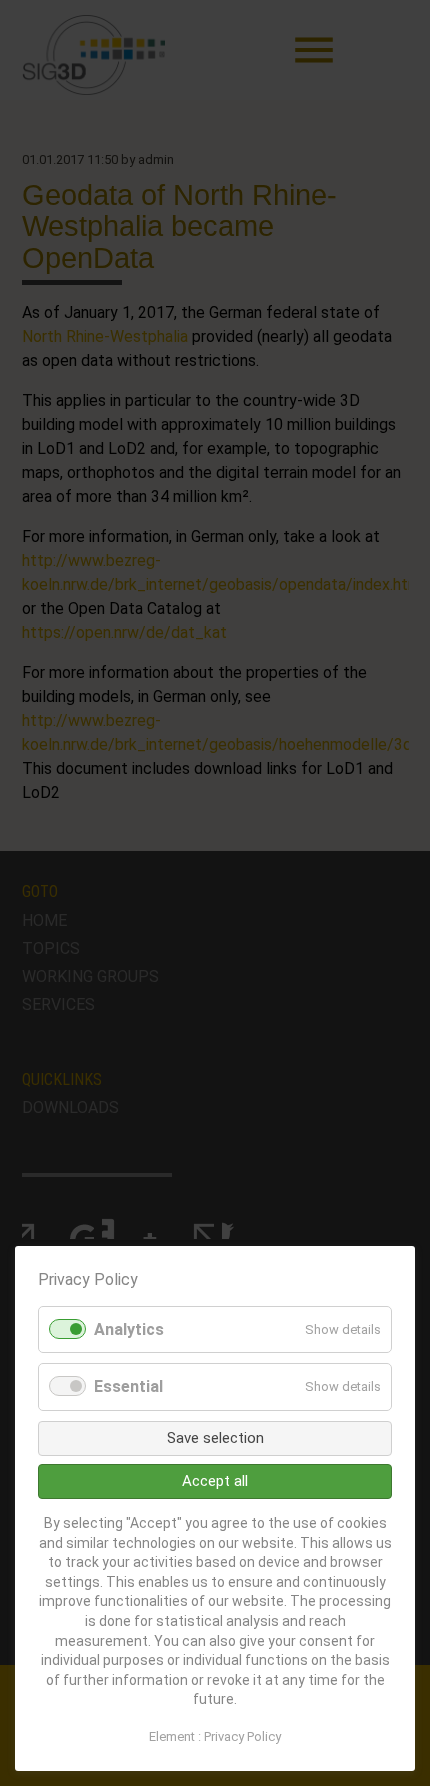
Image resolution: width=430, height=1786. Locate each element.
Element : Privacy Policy (215, 1736)
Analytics (129, 1329)
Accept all (215, 1481)
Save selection (215, 1438)
